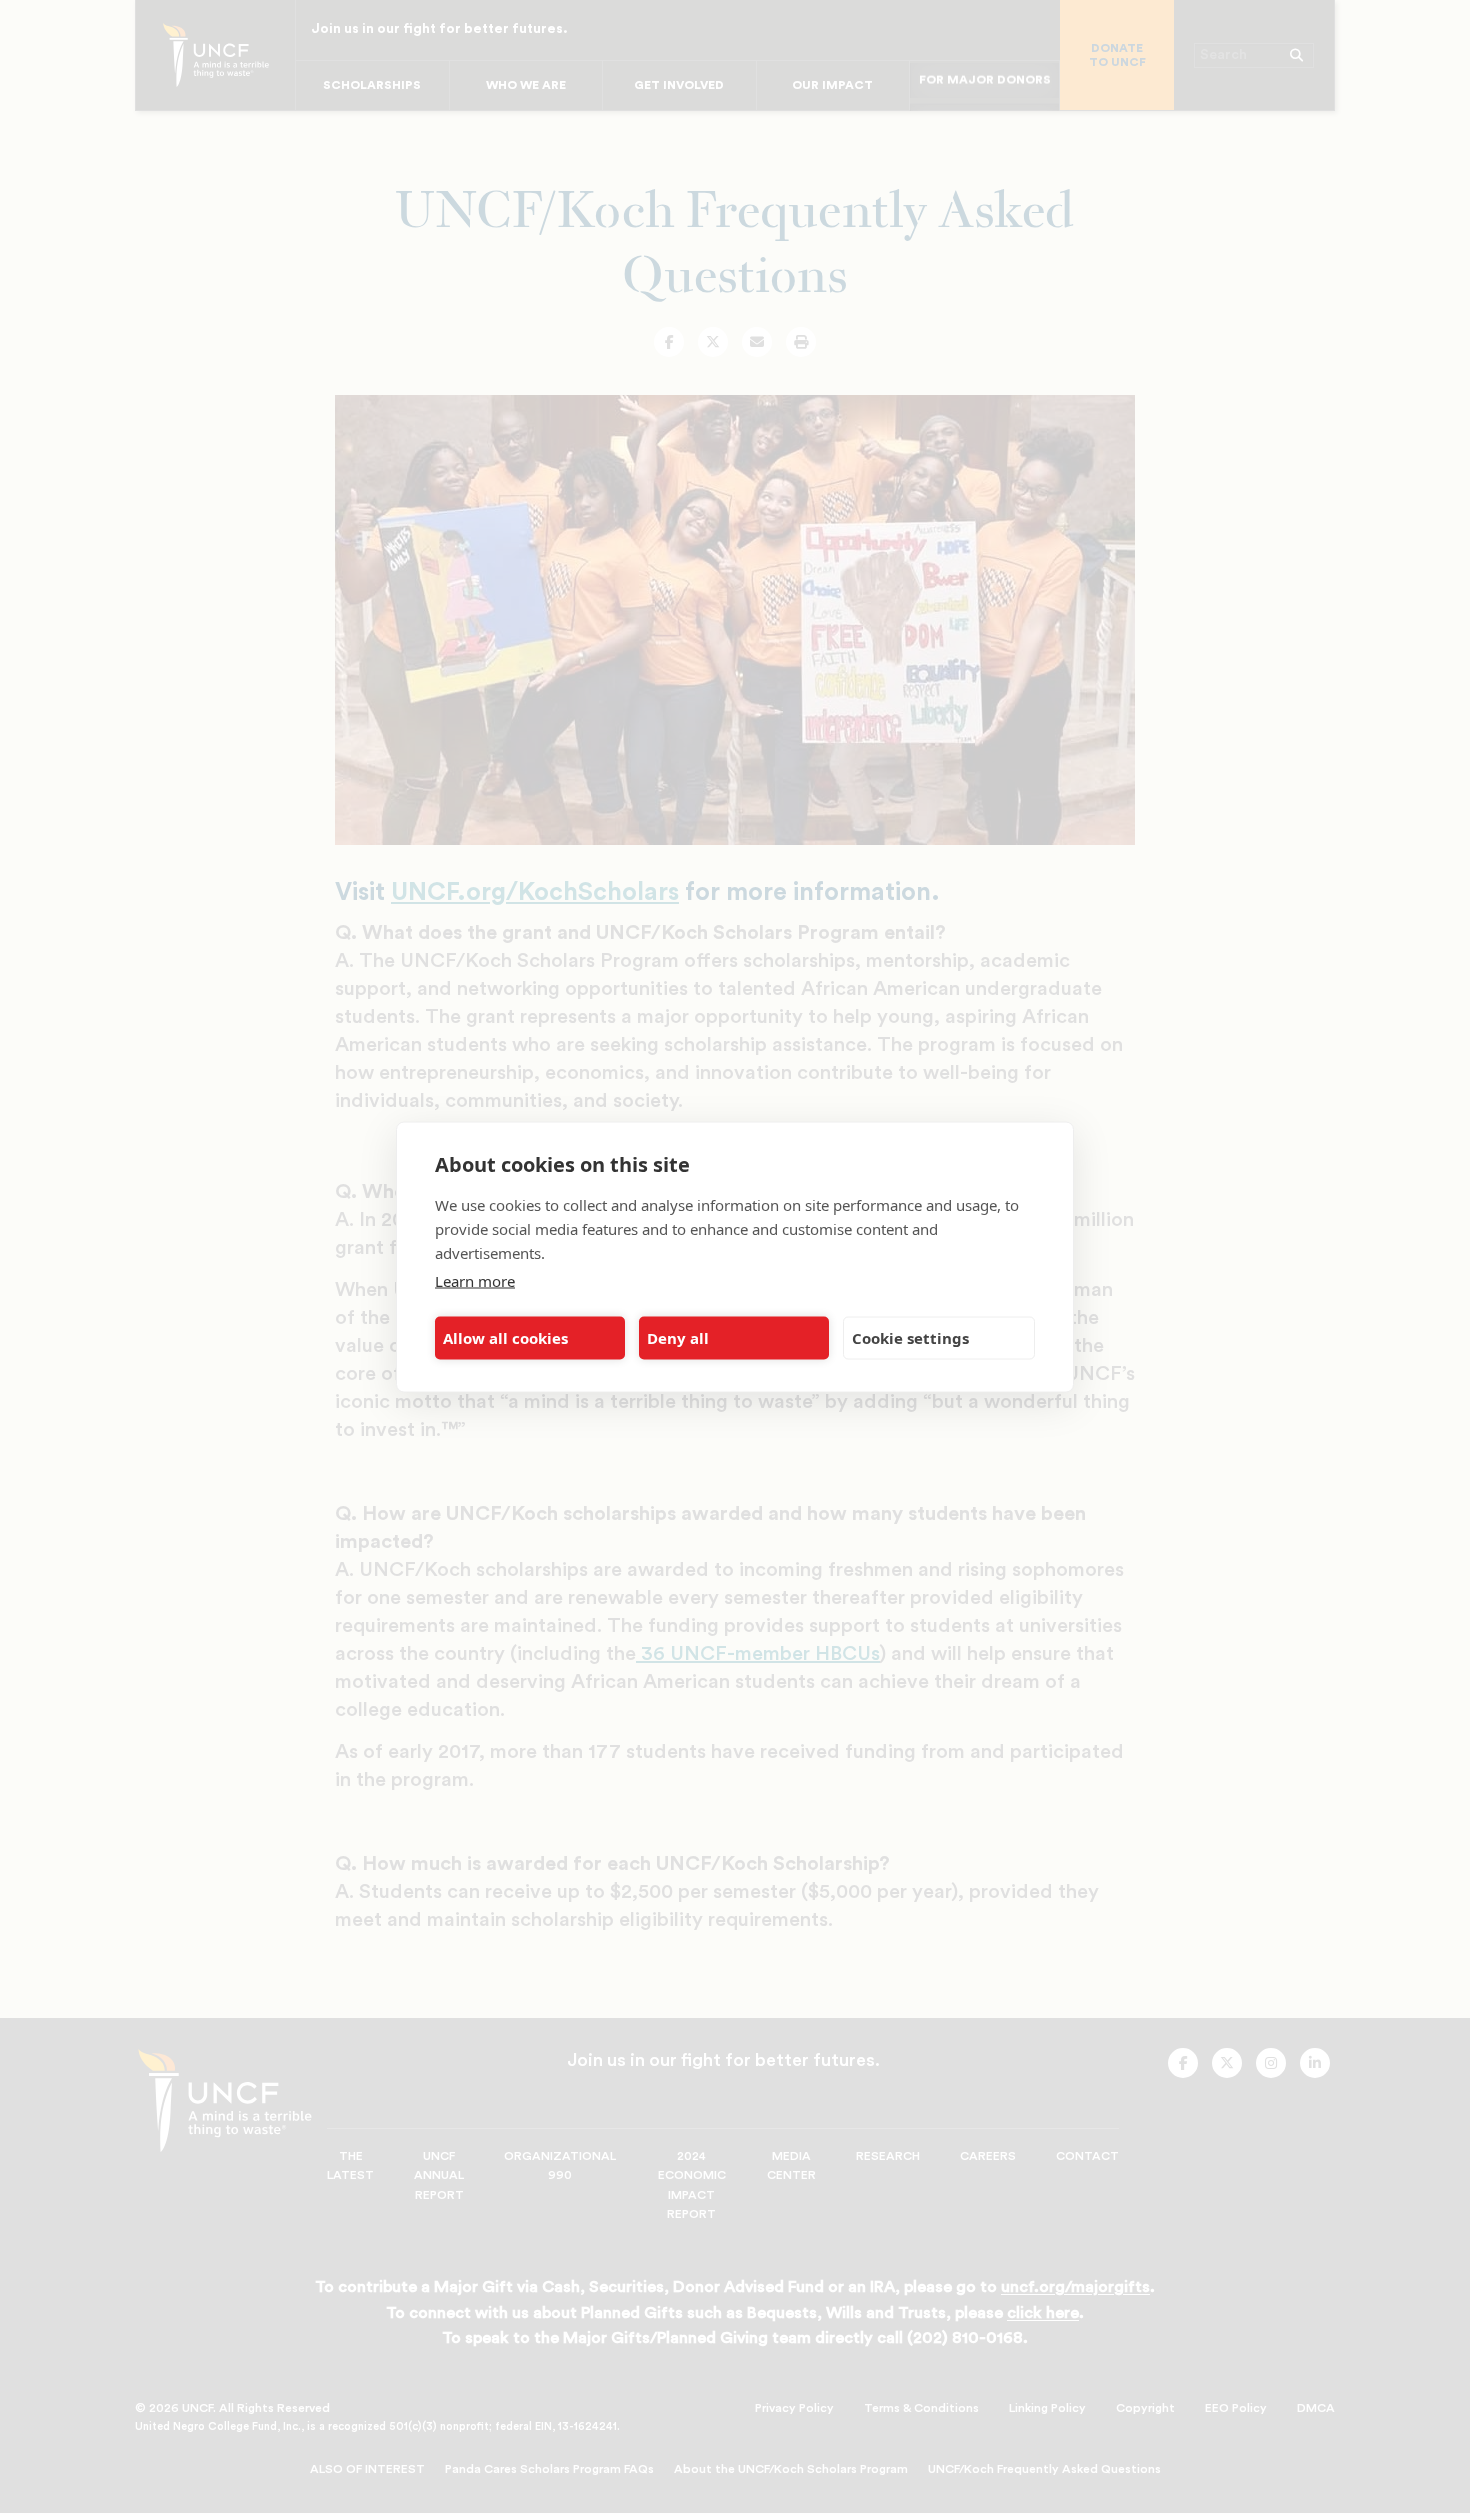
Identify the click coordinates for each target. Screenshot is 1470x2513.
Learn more (475, 1280)
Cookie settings (910, 1338)
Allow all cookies (505, 1338)
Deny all (678, 1338)
